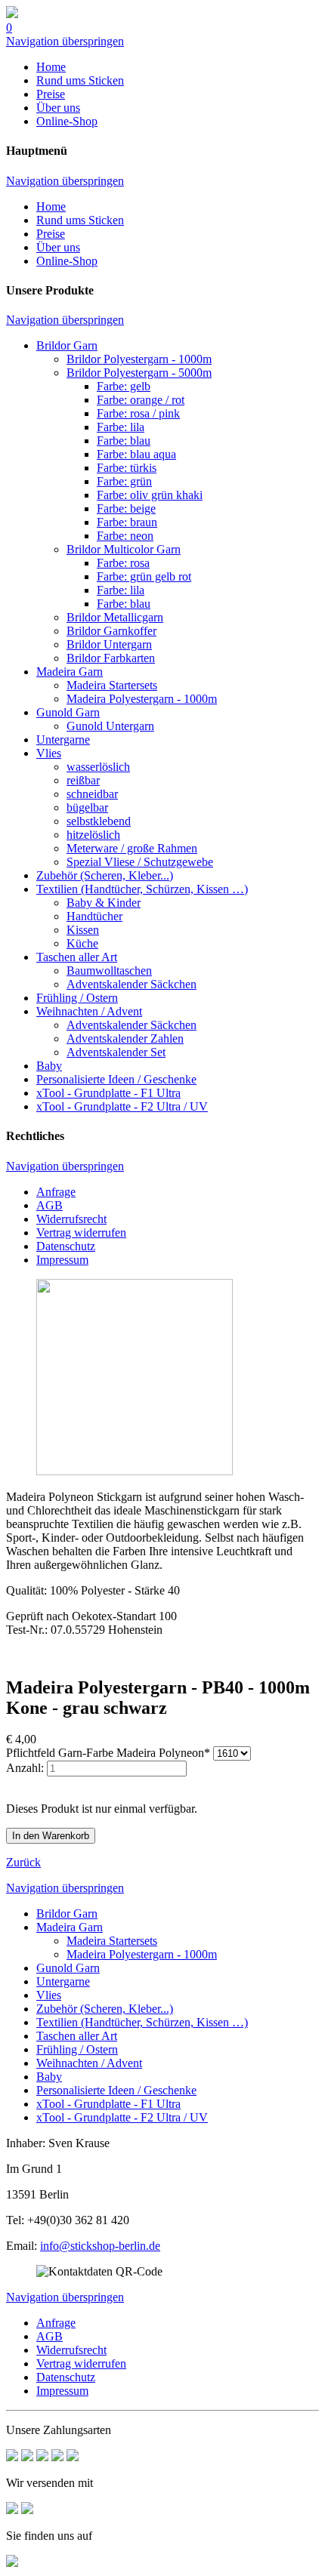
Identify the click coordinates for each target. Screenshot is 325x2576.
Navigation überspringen (65, 41)
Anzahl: (25, 1768)
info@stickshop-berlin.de (100, 2246)
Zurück (23, 1862)
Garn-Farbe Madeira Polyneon (108, 1753)
